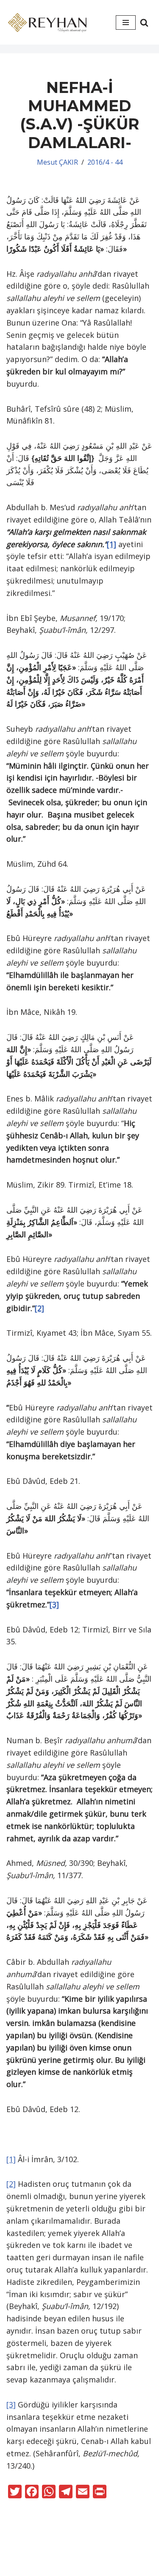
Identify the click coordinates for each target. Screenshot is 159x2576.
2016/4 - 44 (105, 162)
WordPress (93, 2554)
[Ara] (144, 22)
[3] (54, 1604)
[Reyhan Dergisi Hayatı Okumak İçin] (49, 22)
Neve (55, 2554)
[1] (112, 544)
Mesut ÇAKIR (57, 162)
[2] (39, 1308)
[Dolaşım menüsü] (126, 22)
